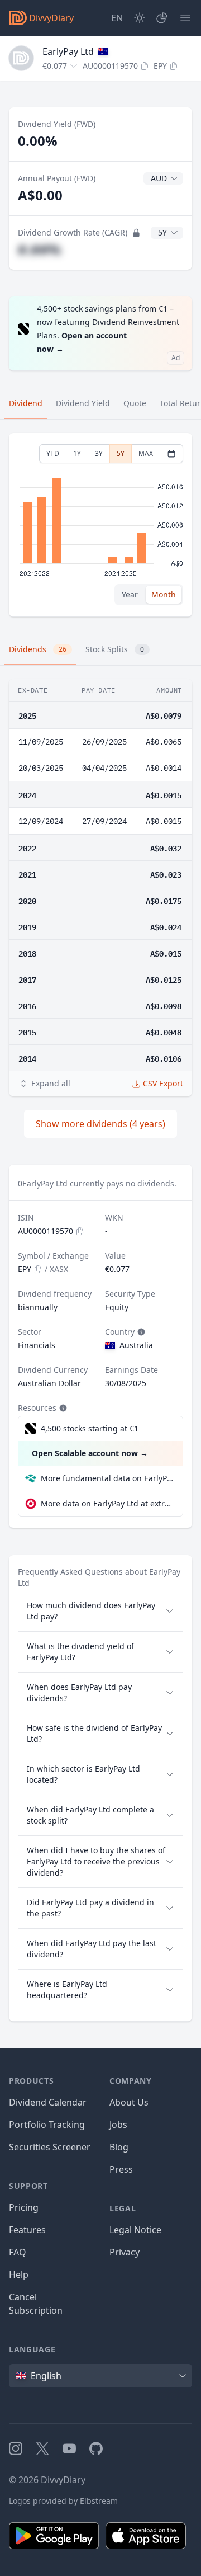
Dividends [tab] (38, 649)
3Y (99, 453)
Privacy (125, 2252)
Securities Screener (50, 2147)
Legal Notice (135, 2230)
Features (27, 2230)
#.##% (39, 249)
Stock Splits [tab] (115, 649)
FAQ (18, 2252)
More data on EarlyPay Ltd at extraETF (107, 1503)
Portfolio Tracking (47, 2125)
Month (164, 594)
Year (130, 594)
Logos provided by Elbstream (63, 2501)
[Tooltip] (140, 1332)
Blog (119, 2147)
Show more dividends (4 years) (100, 1124)
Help (19, 2274)
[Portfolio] (162, 18)
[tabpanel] (100, 525)
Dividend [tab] (26, 403)
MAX (146, 453)
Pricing (24, 2207)
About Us (129, 2102)
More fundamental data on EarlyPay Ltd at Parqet (107, 1478)
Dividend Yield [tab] (83, 403)
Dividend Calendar (48, 2102)
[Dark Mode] (140, 18)
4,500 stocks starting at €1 (90, 1428)
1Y (77, 453)
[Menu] (185, 18)
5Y (121, 453)
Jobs (118, 2125)
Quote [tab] (135, 403)
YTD (53, 453)
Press (121, 2169)
